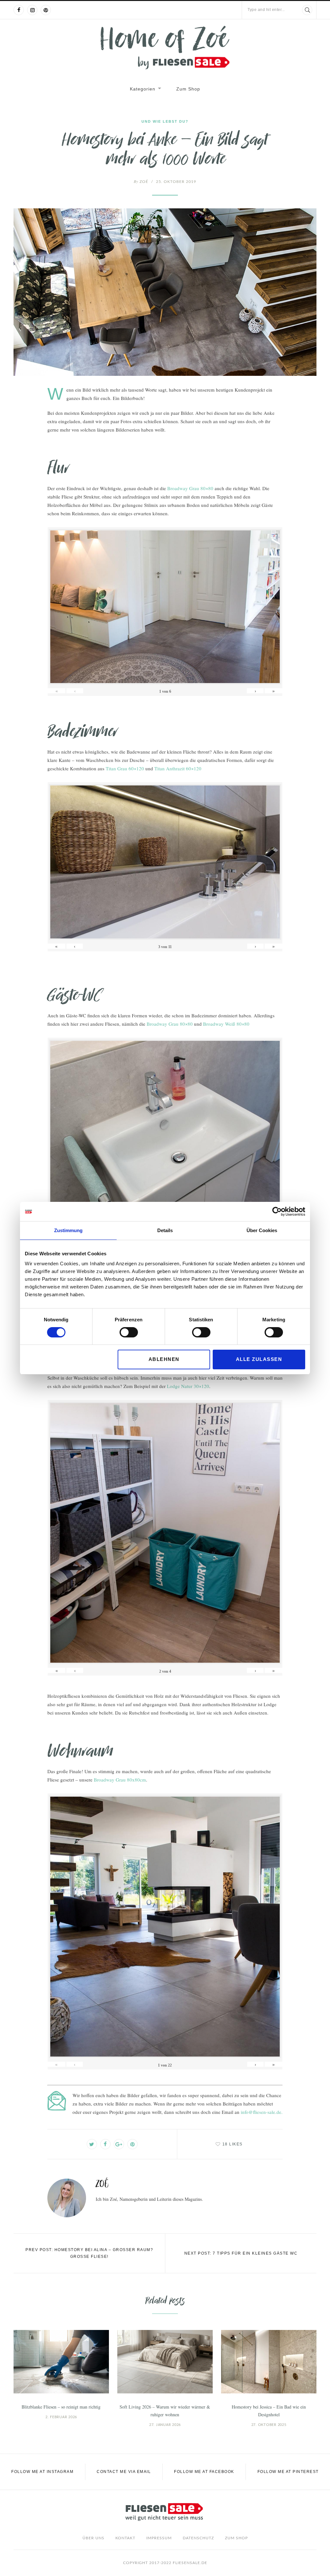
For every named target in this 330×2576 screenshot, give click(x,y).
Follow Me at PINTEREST (288, 2472)
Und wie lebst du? (165, 121)
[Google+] (119, 2144)
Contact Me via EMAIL (124, 2472)
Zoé (141, 182)
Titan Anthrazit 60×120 (178, 768)
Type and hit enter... (266, 10)
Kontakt (125, 2538)
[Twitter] (92, 2144)
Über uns (93, 2538)
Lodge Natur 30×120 (188, 1386)
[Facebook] (19, 10)
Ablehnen (164, 1359)
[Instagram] (32, 10)
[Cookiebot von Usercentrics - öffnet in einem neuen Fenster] (277, 1212)
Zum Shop (188, 89)
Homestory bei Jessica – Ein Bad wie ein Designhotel (269, 2411)
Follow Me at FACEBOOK (204, 2472)
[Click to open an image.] (165, 292)
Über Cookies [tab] (262, 1230)
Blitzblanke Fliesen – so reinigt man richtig (61, 2407)
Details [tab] (165, 1230)
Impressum (159, 2538)
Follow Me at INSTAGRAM (42, 2472)
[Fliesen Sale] (165, 48)
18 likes (233, 2144)
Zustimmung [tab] (68, 1230)
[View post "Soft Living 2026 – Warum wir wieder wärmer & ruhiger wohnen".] (165, 2362)
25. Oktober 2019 (176, 182)
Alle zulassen (259, 1359)
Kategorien (143, 89)
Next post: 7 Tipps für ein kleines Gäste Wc (241, 2253)
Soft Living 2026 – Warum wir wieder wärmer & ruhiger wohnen (165, 2411)
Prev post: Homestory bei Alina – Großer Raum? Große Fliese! (89, 2253)
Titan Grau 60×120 (125, 768)
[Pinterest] (46, 10)
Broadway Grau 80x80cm (120, 1780)
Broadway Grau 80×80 (190, 488)
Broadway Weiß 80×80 (226, 1024)
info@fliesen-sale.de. (262, 2112)
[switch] (129, 1332)
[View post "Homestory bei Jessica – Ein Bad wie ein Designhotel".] (269, 2362)
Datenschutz (198, 2538)
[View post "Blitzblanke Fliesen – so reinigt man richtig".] (61, 2362)
